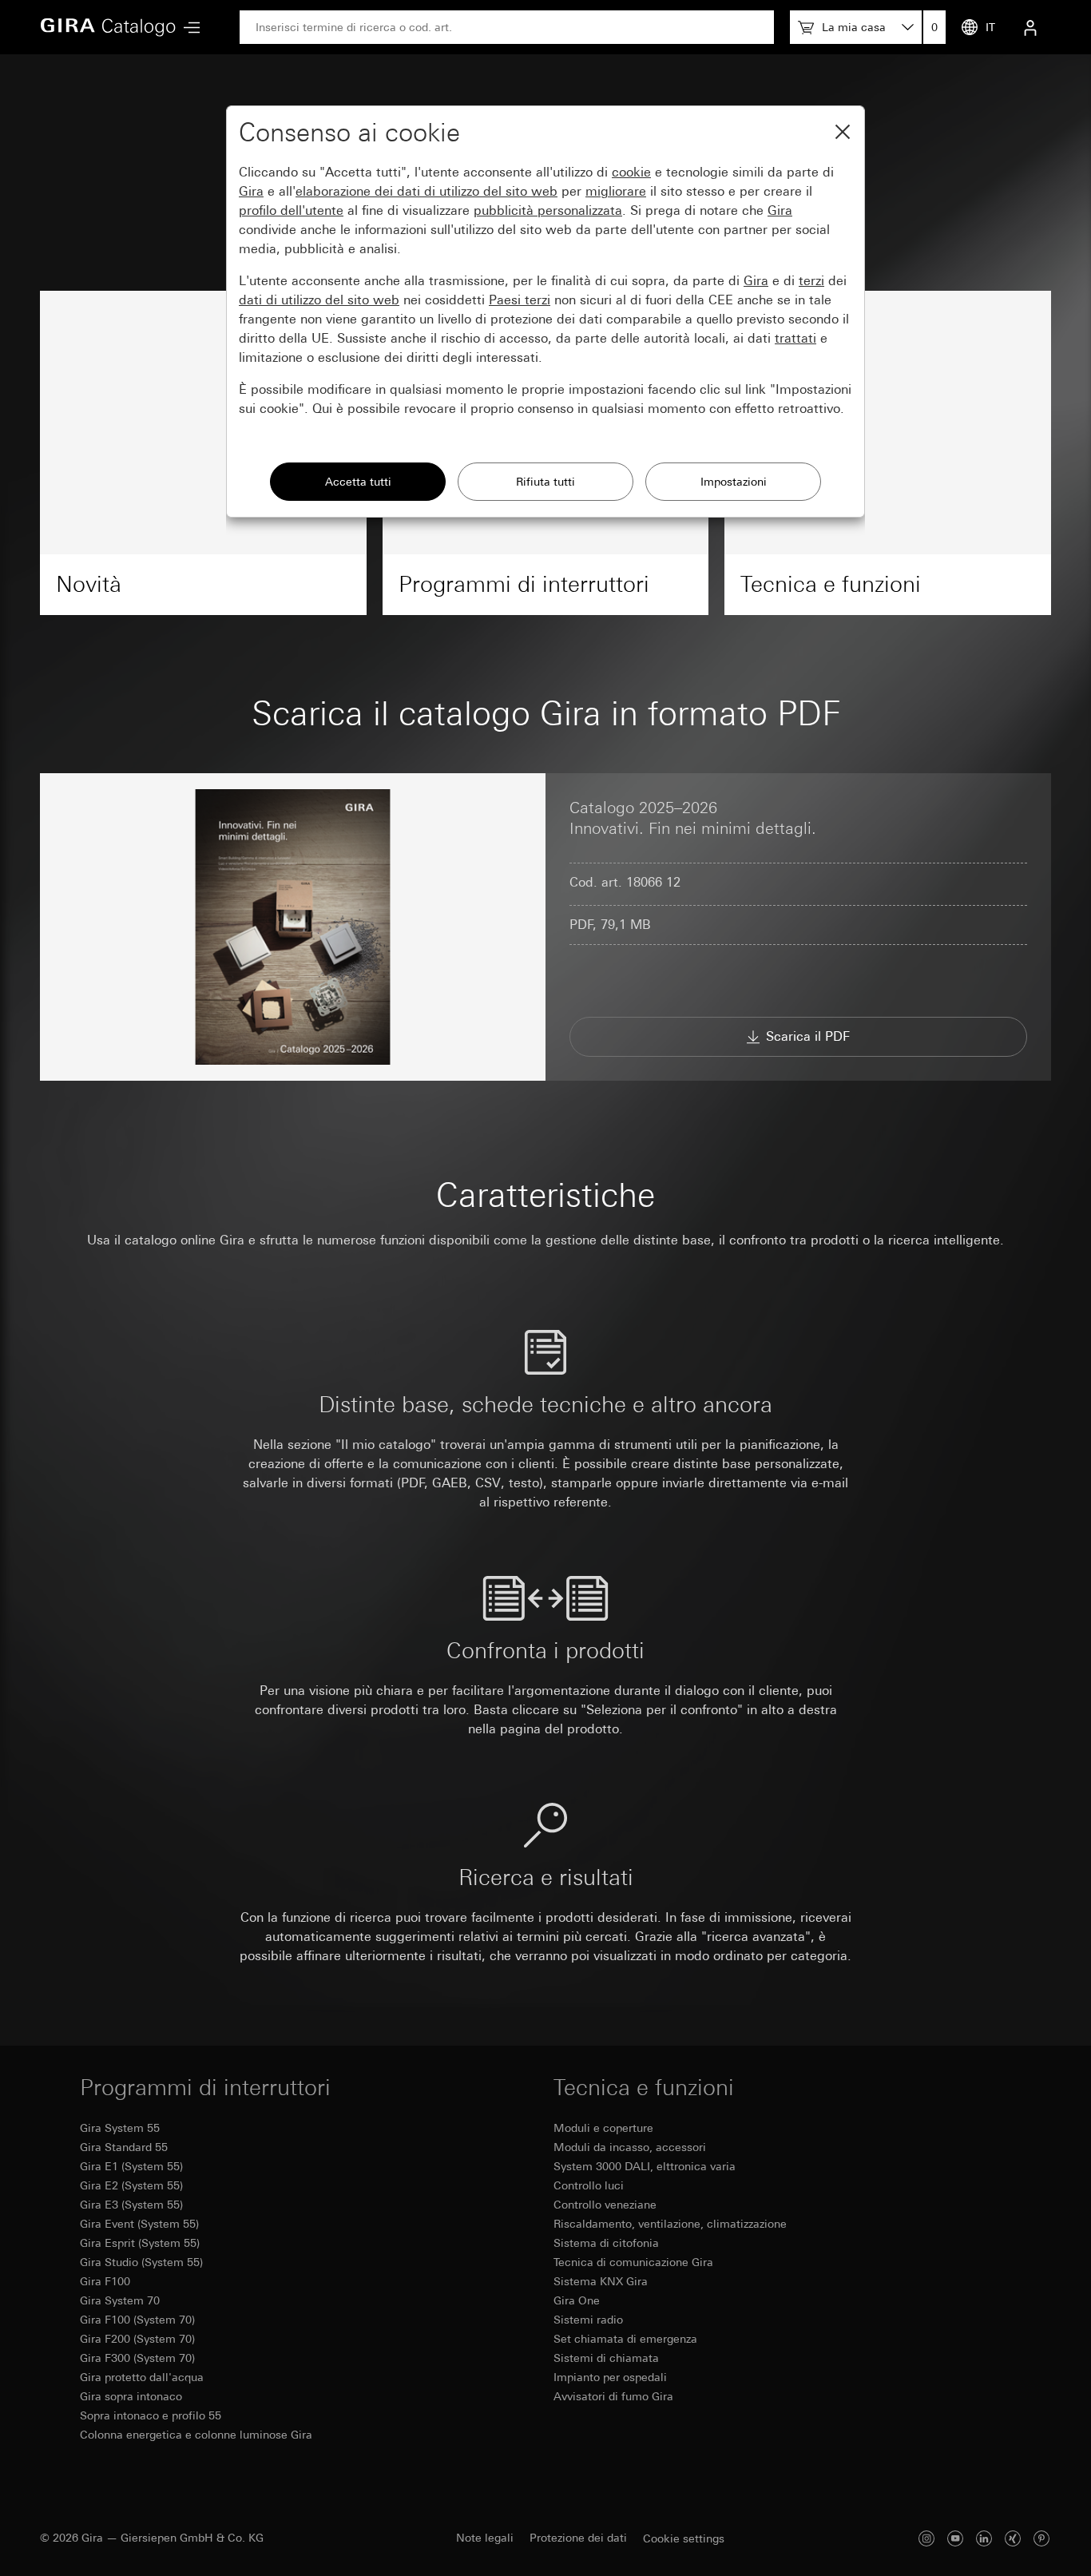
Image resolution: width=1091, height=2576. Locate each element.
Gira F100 (105, 2281)
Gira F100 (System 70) (137, 2320)
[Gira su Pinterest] (1041, 2538)
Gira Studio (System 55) (141, 2262)
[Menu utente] (1030, 27)
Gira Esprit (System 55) (140, 2243)
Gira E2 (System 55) (131, 2185)
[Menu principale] (188, 28)
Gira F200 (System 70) (137, 2339)
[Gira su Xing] (1013, 2538)
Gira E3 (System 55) (131, 2205)
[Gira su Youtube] (955, 2538)
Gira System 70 (120, 2300)
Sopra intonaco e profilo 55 (151, 2415)
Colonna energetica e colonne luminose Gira (196, 2435)
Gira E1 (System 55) (131, 2166)
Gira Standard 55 (124, 2147)
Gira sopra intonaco (131, 2396)
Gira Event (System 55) (139, 2224)
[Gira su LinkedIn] (984, 2538)
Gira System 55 (120, 2128)
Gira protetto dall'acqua (142, 2377)
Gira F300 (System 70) (137, 2358)
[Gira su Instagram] (926, 2538)
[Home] (108, 27)
